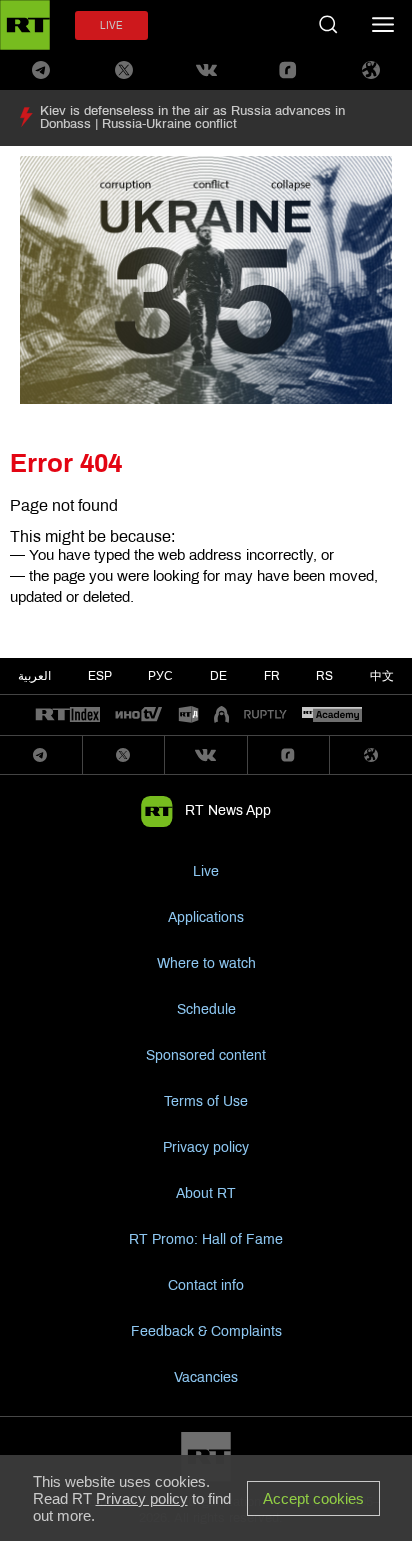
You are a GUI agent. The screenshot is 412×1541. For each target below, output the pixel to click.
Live (206, 871)
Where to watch (206, 963)
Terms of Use (206, 1101)
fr (272, 676)
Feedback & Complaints (206, 1331)
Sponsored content (206, 1055)
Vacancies (206, 1377)
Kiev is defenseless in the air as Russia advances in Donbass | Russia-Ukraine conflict (192, 117)
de (218, 676)
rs (324, 676)
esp (100, 676)
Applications (206, 917)
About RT (206, 1193)
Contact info (206, 1285)
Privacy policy (206, 1147)
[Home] (25, 25)
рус (160, 676)
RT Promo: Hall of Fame (206, 1239)
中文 (382, 676)
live (111, 25)
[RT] (68, 715)
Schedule (206, 1009)
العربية (34, 676)
